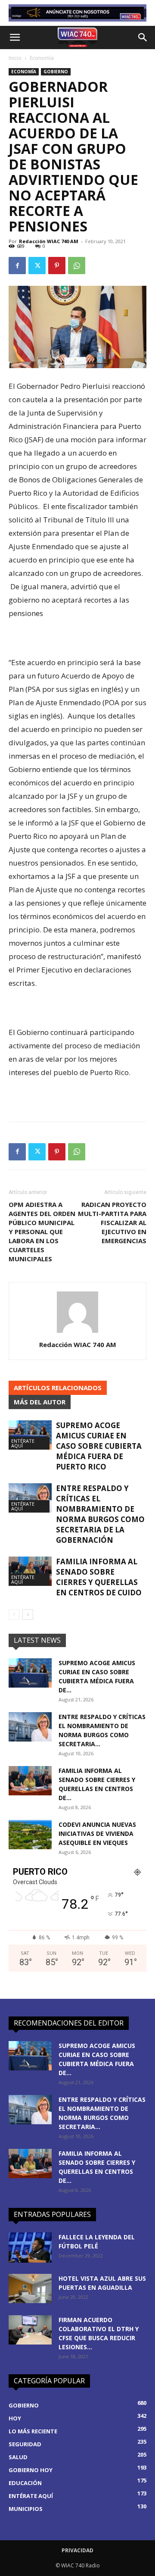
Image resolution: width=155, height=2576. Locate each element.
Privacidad (77, 2550)
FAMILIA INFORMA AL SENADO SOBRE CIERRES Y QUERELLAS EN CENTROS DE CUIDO (99, 1577)
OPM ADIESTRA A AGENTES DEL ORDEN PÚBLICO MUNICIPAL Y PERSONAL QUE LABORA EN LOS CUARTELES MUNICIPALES (42, 1232)
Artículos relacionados (58, 1388)
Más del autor (40, 1402)
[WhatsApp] (77, 266)
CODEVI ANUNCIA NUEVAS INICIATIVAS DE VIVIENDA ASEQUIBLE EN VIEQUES (97, 1834)
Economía (42, 58)
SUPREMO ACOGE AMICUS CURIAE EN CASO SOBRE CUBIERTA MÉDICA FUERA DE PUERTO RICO (99, 1446)
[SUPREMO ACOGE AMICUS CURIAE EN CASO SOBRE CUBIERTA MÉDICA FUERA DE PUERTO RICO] (30, 1435)
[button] (15, 38)
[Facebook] (17, 266)
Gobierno (56, 72)
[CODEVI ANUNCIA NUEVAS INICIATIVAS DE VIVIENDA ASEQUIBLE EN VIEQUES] (30, 1835)
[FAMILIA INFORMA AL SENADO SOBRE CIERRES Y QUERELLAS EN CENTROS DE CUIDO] (30, 1571)
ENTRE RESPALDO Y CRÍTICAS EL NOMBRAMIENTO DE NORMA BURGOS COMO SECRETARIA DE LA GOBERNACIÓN (100, 1514)
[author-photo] (77, 1333)
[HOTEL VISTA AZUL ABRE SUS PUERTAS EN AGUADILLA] (30, 2289)
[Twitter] (37, 266)
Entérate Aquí (23, 1443)
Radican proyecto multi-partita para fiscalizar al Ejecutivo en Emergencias (112, 1222)
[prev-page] (14, 1615)
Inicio (15, 58)
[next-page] (28, 1615)
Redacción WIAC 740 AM (49, 241)
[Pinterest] (57, 266)
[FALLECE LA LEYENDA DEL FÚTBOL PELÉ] (30, 2248)
